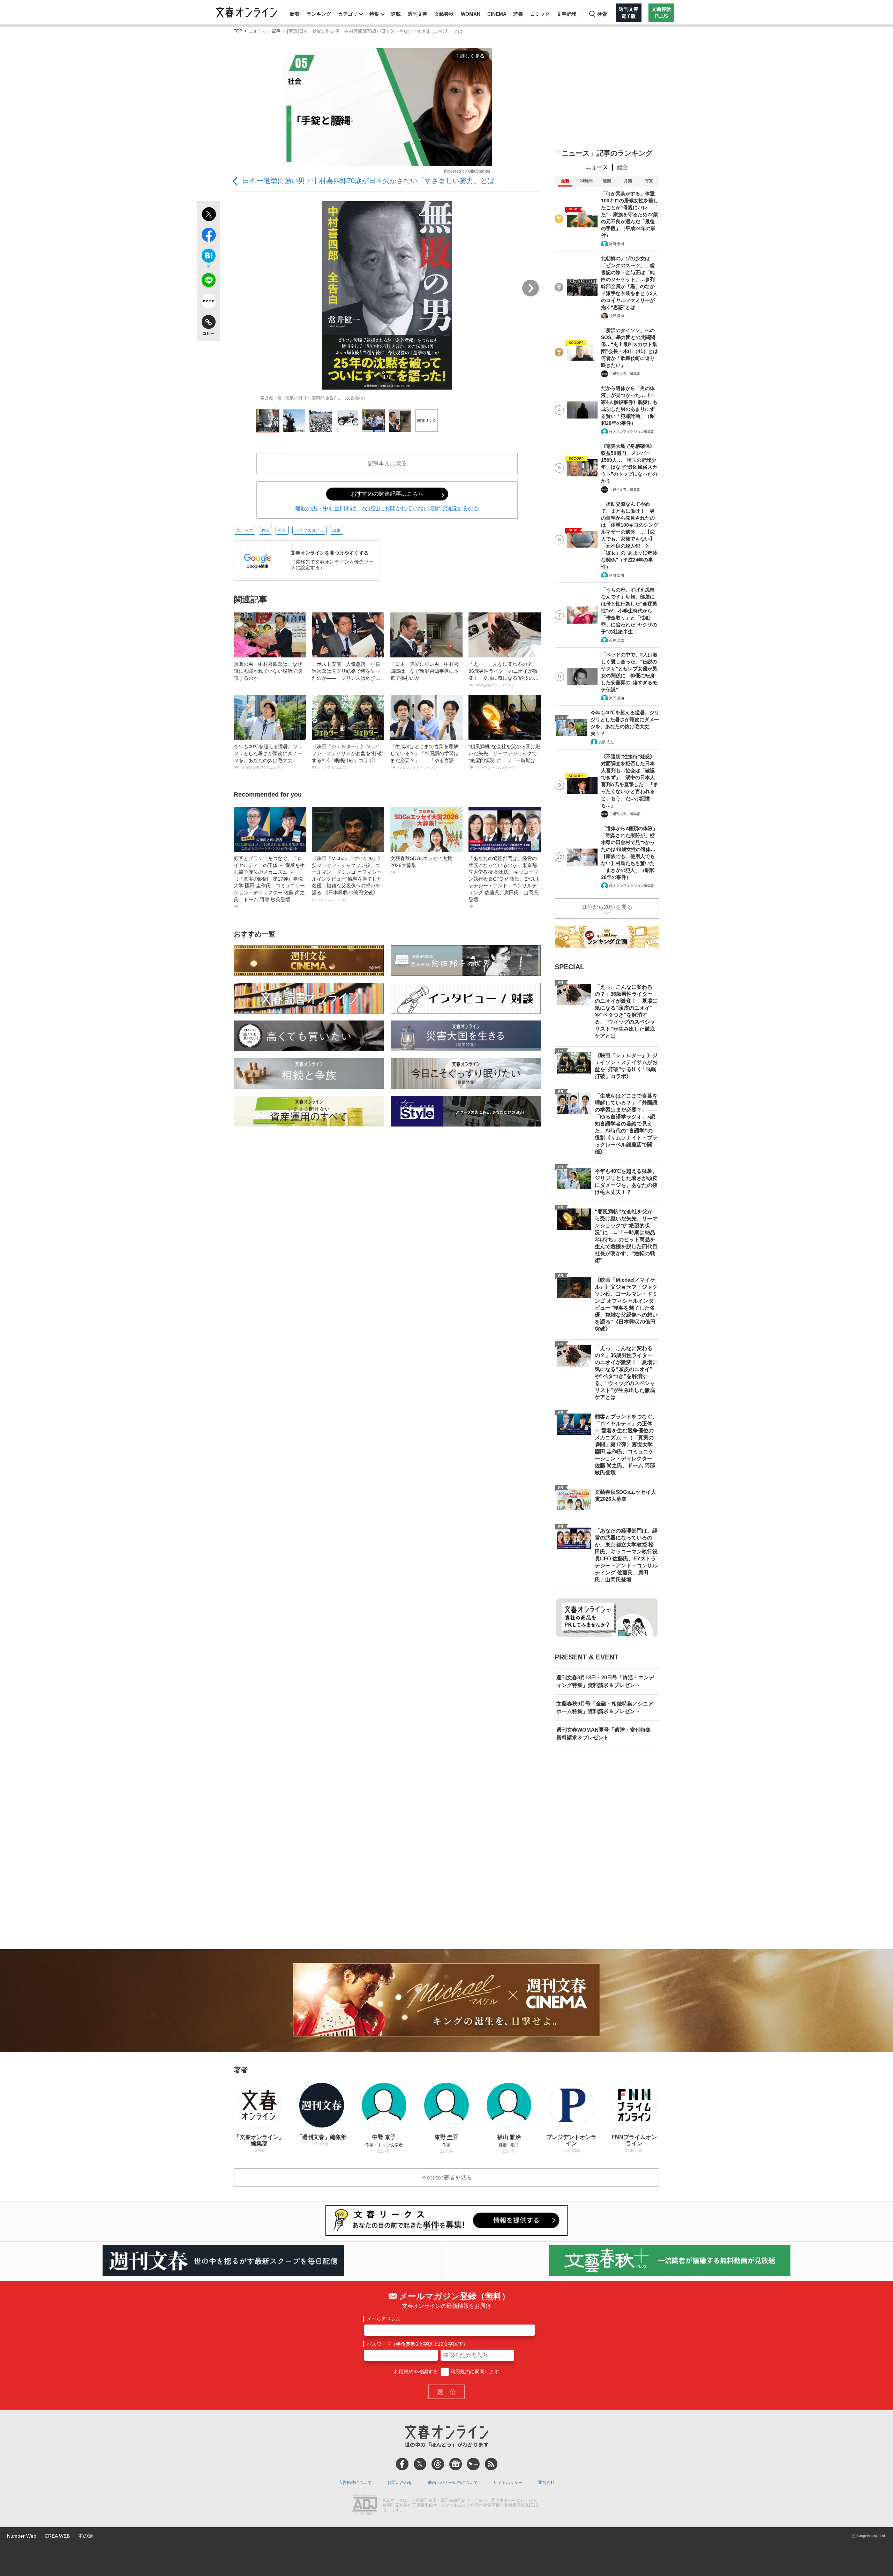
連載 (396, 14)
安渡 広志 (606, 742)
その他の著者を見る (446, 2178)
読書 (518, 14)
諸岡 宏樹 (617, 244)
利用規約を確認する (416, 2372)
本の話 (85, 2536)
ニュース (257, 31)
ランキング (319, 14)
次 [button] (531, 288)
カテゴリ (348, 14)
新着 (295, 14)
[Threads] (438, 2464)
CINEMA (497, 14)
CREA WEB (57, 2536)
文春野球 (566, 14)
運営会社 (546, 2483)
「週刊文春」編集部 (625, 374)
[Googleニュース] (456, 2464)
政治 (265, 530)
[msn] (473, 2464)
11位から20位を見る (607, 907)
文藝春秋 (444, 14)
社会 (282, 530)
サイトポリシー (508, 2483)
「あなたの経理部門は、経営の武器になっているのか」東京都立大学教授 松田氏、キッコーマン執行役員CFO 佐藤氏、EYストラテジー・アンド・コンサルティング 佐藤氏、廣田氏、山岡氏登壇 (504, 882)
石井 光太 (617, 640)
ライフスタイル (309, 530)
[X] (420, 2464)
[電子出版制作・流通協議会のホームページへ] (365, 2506)
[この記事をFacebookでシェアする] (208, 236)
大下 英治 (617, 698)
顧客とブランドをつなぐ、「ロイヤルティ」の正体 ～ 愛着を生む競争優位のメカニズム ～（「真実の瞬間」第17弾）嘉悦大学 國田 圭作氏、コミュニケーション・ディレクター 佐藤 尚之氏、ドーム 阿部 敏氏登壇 (269, 882)
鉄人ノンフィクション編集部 (632, 432)
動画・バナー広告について (453, 2483)
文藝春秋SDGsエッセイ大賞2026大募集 (421, 865)
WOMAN (471, 14)
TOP (238, 31)
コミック (540, 14)
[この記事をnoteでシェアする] (208, 302)
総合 (623, 167)
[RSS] (491, 2464)
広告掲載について (355, 2483)
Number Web (22, 2536)
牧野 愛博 (617, 316)
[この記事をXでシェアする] (208, 215)
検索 (602, 14)
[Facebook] (402, 2464)
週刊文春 (418, 14)
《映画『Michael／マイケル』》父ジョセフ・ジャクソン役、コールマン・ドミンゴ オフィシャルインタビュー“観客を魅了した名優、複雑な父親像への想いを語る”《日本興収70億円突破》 (347, 879)
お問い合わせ (400, 2483)
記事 (276, 31)
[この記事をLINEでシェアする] (208, 281)
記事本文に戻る (387, 463)
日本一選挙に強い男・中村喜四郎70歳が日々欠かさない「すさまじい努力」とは (368, 181)
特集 (374, 14)
